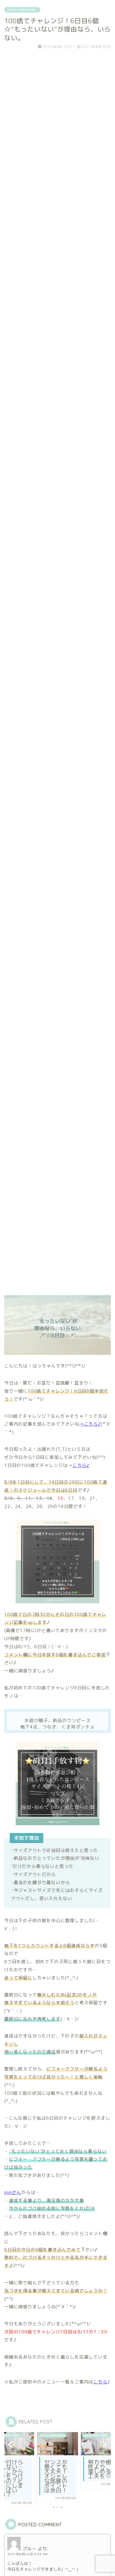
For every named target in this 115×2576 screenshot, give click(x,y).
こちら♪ (81, 1465)
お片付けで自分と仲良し (22, 10)
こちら (100, 2382)
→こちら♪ (90, 1424)
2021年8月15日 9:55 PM (27, 2554)
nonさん (13, 2192)
